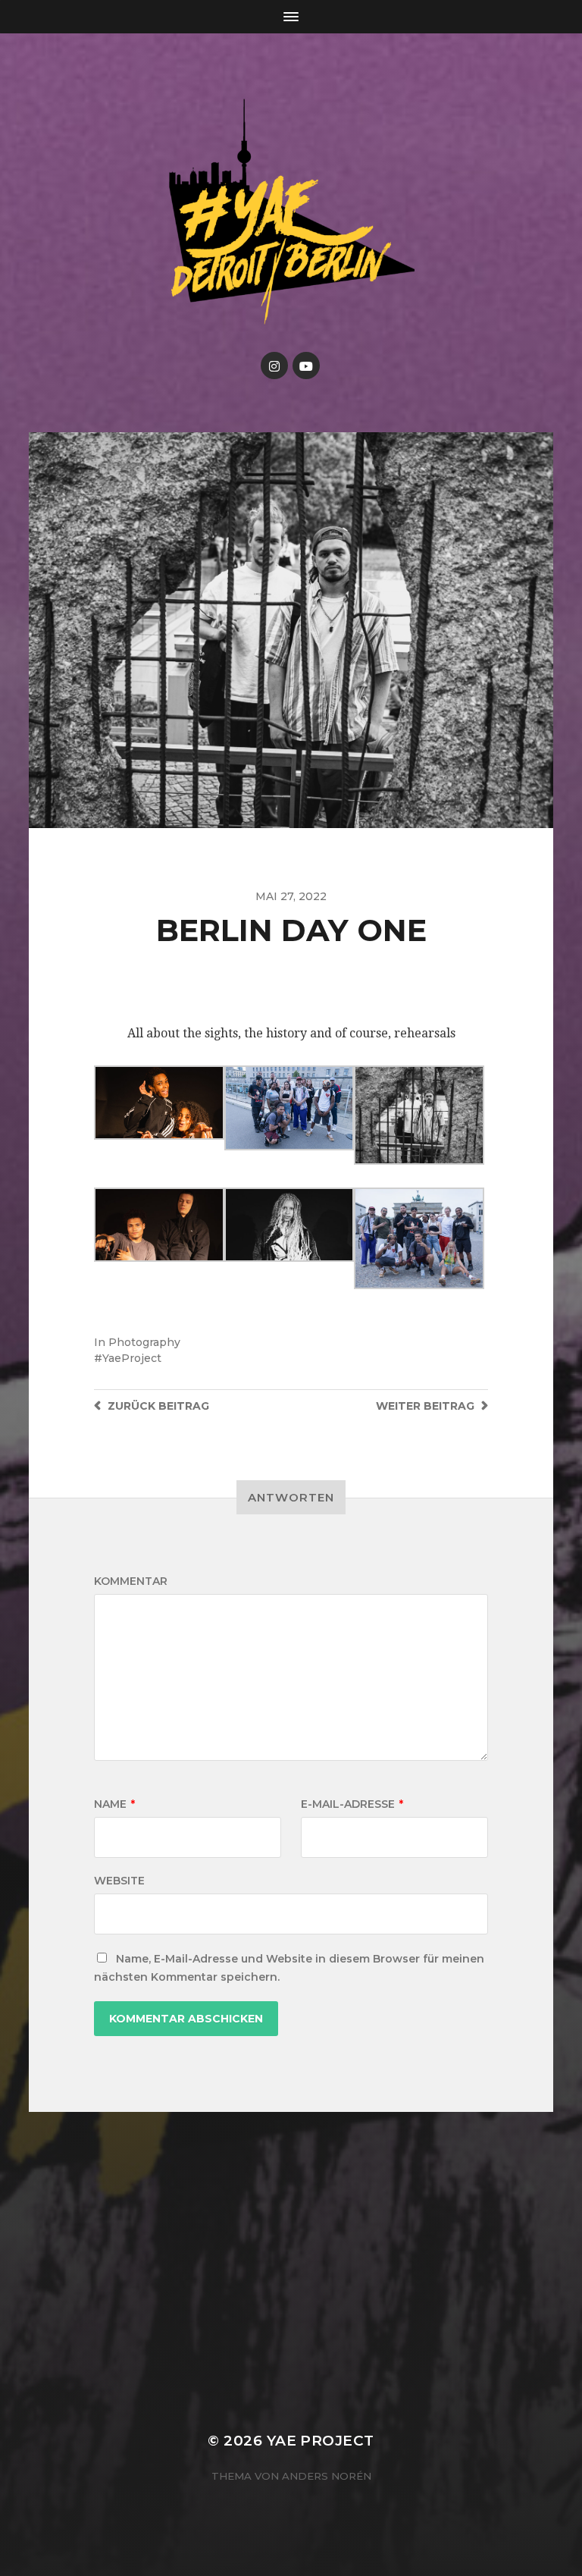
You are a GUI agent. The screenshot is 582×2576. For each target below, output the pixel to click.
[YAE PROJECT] (291, 210)
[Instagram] (274, 366)
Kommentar (131, 1581)
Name (114, 1804)
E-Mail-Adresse (352, 1804)
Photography (144, 1342)
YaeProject (132, 1358)
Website (119, 1881)
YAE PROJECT (321, 2441)
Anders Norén (327, 2476)
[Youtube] (306, 366)
